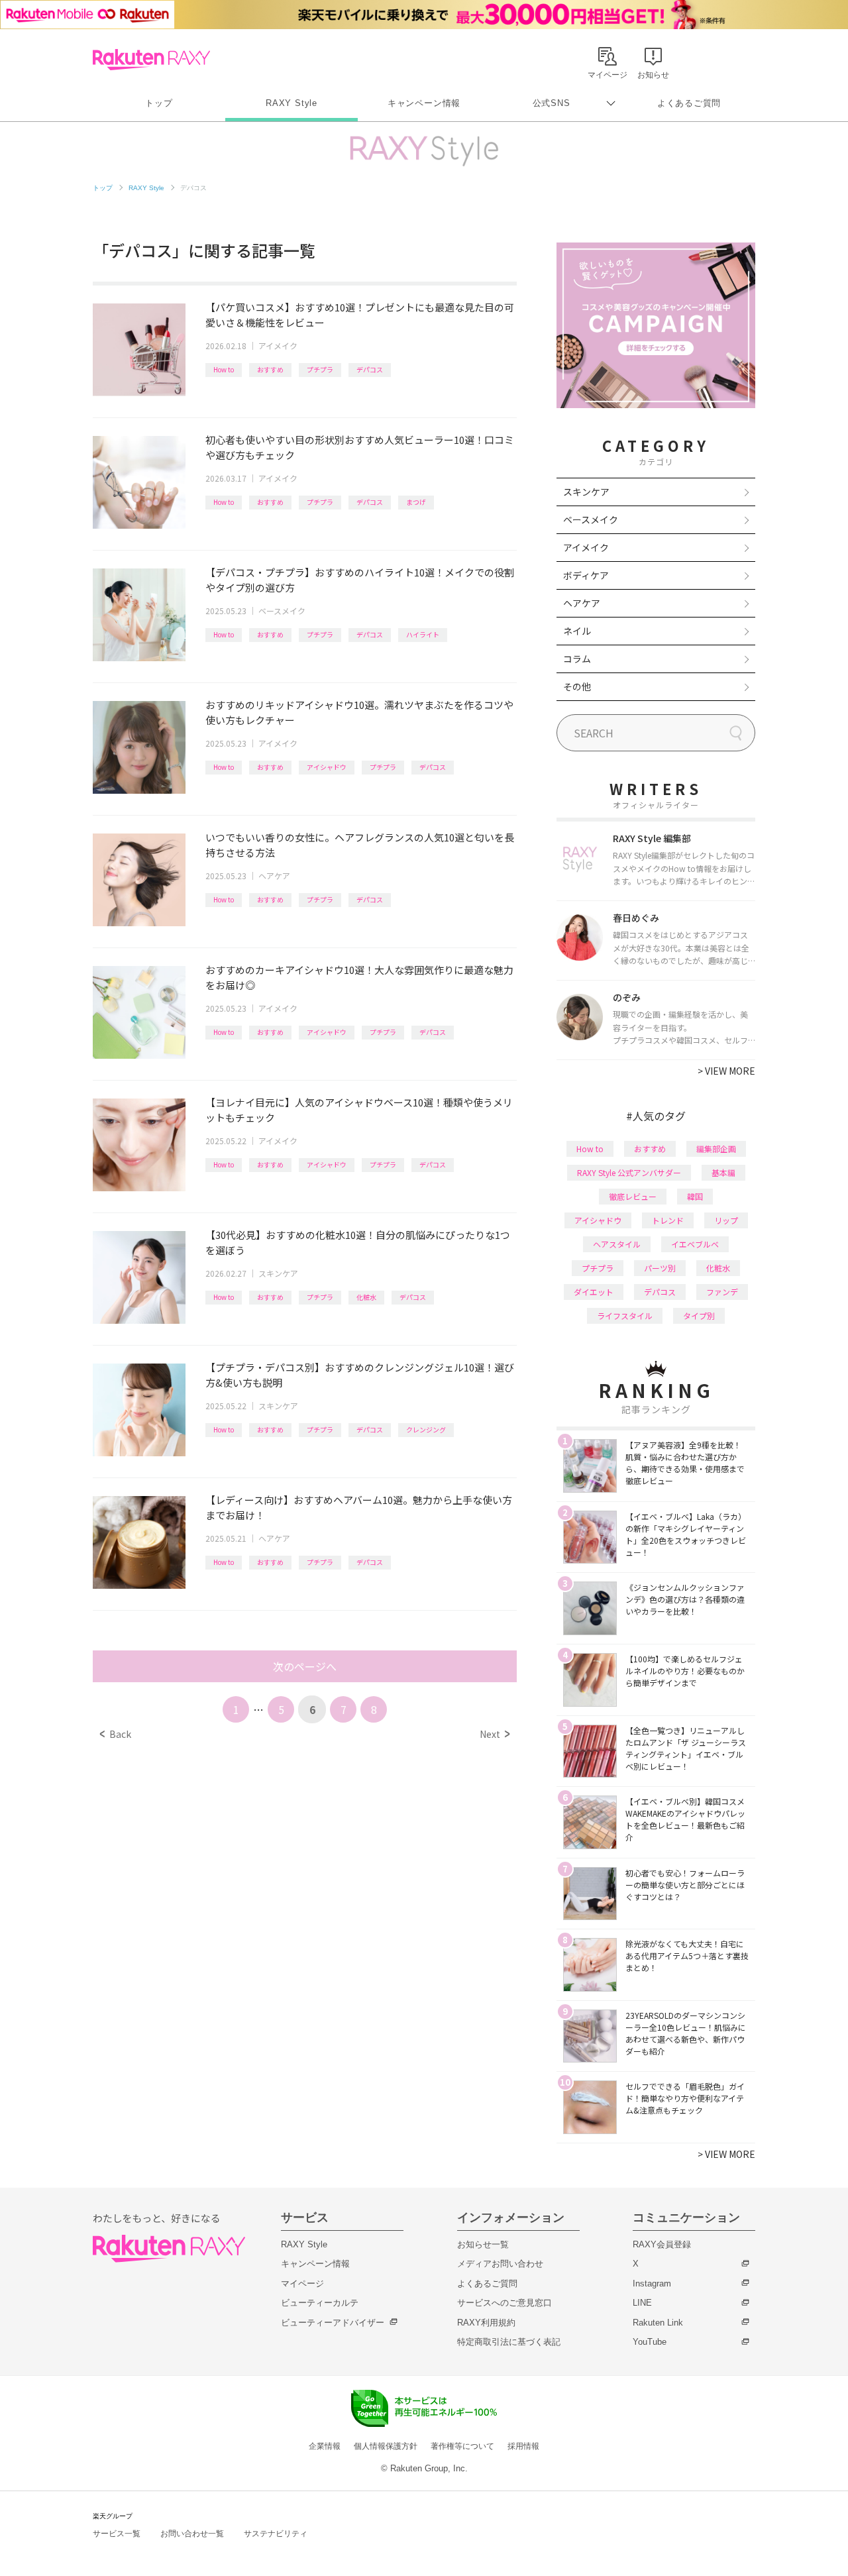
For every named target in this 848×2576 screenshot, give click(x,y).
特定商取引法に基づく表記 (509, 2342)
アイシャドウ (327, 767)
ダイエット (594, 1292)
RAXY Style (291, 103)
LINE (642, 2303)
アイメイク (278, 346)
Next (495, 1734)
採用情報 (523, 2446)
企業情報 (325, 2446)
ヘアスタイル (617, 1244)
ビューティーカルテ (320, 2303)
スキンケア (278, 1273)
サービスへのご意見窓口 (504, 2303)
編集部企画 (716, 1149)
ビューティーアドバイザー (333, 2323)
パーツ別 (660, 1268)
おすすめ (270, 369)
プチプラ (320, 369)
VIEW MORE (726, 1071)
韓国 (695, 1196)
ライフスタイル (625, 1315)
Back (116, 1734)
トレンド (668, 1220)
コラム (577, 659)
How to (224, 369)
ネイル (577, 631)
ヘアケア (274, 876)
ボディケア (586, 575)
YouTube (650, 2342)
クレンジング (426, 1429)
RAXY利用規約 (486, 2323)
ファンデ (722, 1292)
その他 (577, 686)
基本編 (723, 1172)
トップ (159, 103)
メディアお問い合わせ (500, 2264)
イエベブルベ (695, 1244)
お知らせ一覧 (483, 2244)
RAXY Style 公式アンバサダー (629, 1172)
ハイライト (423, 634)
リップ (726, 1220)
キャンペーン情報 (424, 103)
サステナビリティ (276, 2534)
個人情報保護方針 (386, 2446)
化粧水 (366, 1297)
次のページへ (305, 1666)
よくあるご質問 (689, 103)
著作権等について (462, 2446)
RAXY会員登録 (662, 2244)
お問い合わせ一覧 (192, 2534)
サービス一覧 (117, 2534)
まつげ (416, 502)
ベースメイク (282, 611)
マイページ (302, 2283)
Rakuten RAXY (151, 60)
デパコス (370, 369)
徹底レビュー (633, 1196)
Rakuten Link (658, 2323)
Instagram (652, 2283)
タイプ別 (699, 1315)
